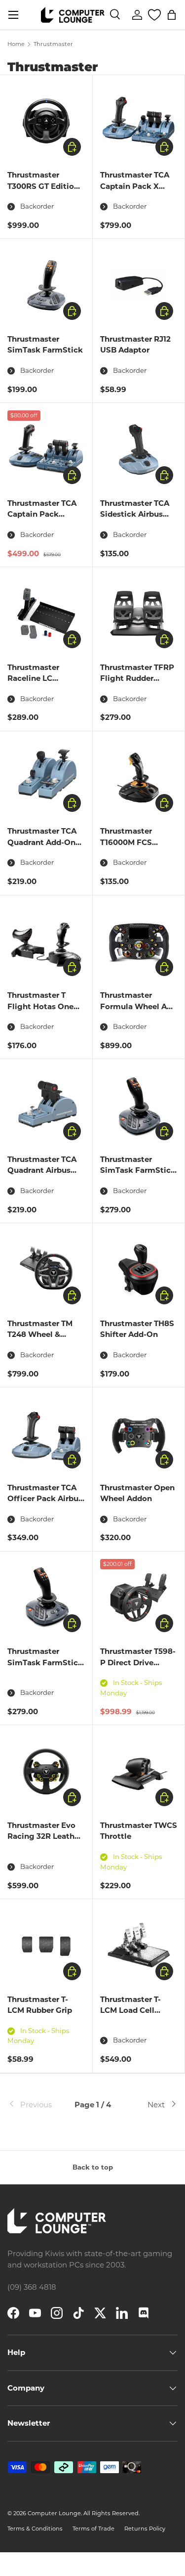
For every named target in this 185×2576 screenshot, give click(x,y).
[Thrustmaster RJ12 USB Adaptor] (139, 285)
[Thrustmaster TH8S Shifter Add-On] (139, 1269)
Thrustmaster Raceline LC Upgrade (33, 678)
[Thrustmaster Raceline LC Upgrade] (46, 613)
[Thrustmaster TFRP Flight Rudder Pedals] (139, 613)
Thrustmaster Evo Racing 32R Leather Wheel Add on (45, 1836)
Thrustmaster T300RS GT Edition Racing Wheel (43, 186)
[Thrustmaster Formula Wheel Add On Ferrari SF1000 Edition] (139, 942)
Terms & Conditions (35, 2529)
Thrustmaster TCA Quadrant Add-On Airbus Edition (42, 842)
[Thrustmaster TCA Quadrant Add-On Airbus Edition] (46, 777)
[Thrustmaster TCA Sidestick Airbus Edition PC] (139, 449)
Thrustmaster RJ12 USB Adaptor (135, 345)
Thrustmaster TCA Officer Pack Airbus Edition (45, 1499)
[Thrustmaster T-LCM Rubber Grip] (46, 1945)
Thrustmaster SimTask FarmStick (45, 345)
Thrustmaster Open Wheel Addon (137, 1493)
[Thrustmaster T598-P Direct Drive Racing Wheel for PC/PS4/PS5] (139, 1598)
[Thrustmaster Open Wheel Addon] (139, 1434)
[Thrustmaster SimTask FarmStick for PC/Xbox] (46, 1598)
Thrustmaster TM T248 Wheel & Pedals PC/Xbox (40, 1334)
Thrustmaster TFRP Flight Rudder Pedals (137, 678)
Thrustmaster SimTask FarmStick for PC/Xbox (45, 1662)
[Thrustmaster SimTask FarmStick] (46, 285)
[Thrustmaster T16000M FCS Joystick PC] (139, 777)
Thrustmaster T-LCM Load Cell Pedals (130, 2010)
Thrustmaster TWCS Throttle (139, 1831)
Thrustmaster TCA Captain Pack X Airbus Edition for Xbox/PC (135, 192)
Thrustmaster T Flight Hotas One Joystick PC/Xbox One (41, 1012)
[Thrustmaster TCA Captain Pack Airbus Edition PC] (46, 449)
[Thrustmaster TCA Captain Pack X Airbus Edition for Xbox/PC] (139, 121)
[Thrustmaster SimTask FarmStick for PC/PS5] (139, 1105)
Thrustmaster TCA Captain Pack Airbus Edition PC (42, 514)
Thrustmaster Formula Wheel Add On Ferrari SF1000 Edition (138, 1012)
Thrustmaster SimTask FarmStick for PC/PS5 (138, 1170)
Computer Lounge (54, 2513)
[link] (36, 2105)
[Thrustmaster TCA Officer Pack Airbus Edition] (46, 1434)
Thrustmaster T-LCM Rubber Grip (40, 2005)
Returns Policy (145, 2529)
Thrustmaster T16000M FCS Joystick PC (126, 842)
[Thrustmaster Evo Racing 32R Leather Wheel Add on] (46, 1771)
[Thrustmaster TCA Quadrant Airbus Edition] (46, 1105)
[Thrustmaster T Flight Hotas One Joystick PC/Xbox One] (46, 942)
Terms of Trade (93, 2529)
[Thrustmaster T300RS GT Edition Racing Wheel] (46, 121)
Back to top (93, 2167)
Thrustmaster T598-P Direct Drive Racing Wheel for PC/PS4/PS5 (138, 1668)
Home (16, 44)
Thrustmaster (53, 44)
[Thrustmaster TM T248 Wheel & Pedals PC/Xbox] (46, 1269)
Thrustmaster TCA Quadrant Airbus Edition (42, 1170)
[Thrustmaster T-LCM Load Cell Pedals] (139, 1945)
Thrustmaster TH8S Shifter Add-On (137, 1329)
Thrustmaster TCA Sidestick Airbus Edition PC (135, 514)
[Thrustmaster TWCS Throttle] (139, 1771)
